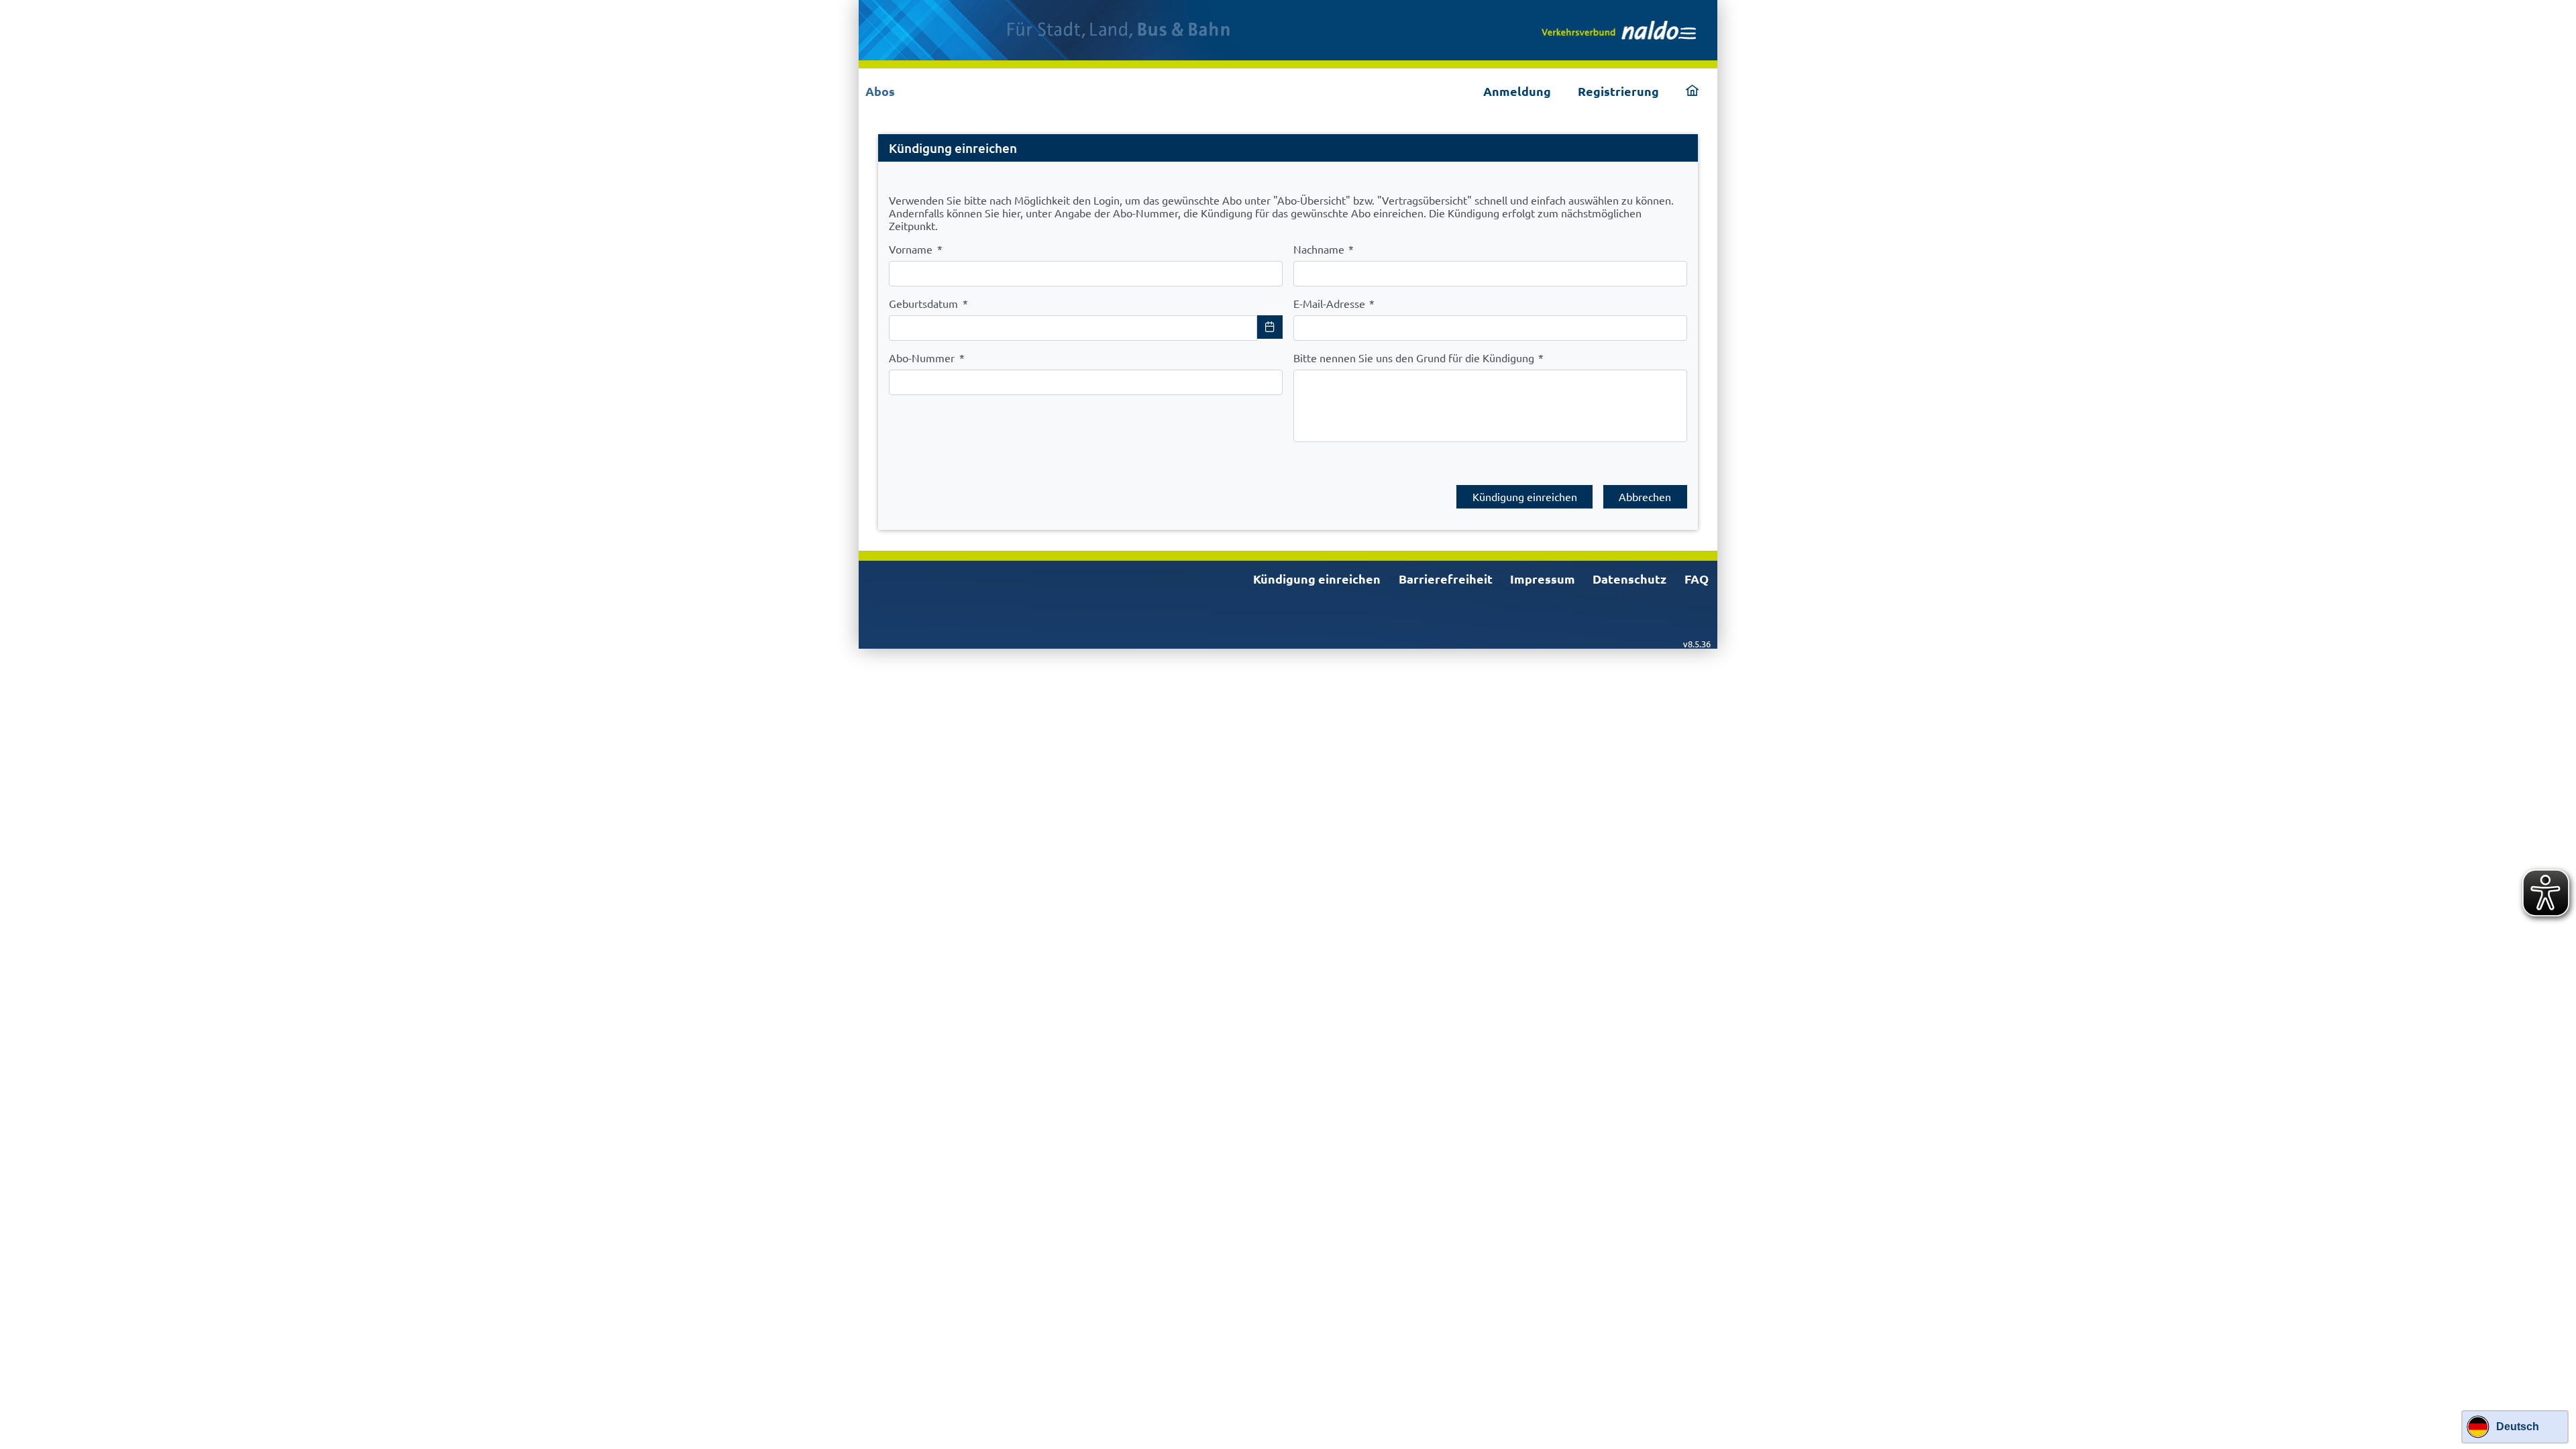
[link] (1619, 30)
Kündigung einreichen (1317, 579)
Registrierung (1618, 91)
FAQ (1697, 579)
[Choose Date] (1270, 327)
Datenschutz (1629, 579)
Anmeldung (1517, 91)
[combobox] (1073, 328)
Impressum (1543, 579)
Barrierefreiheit (1446, 579)
